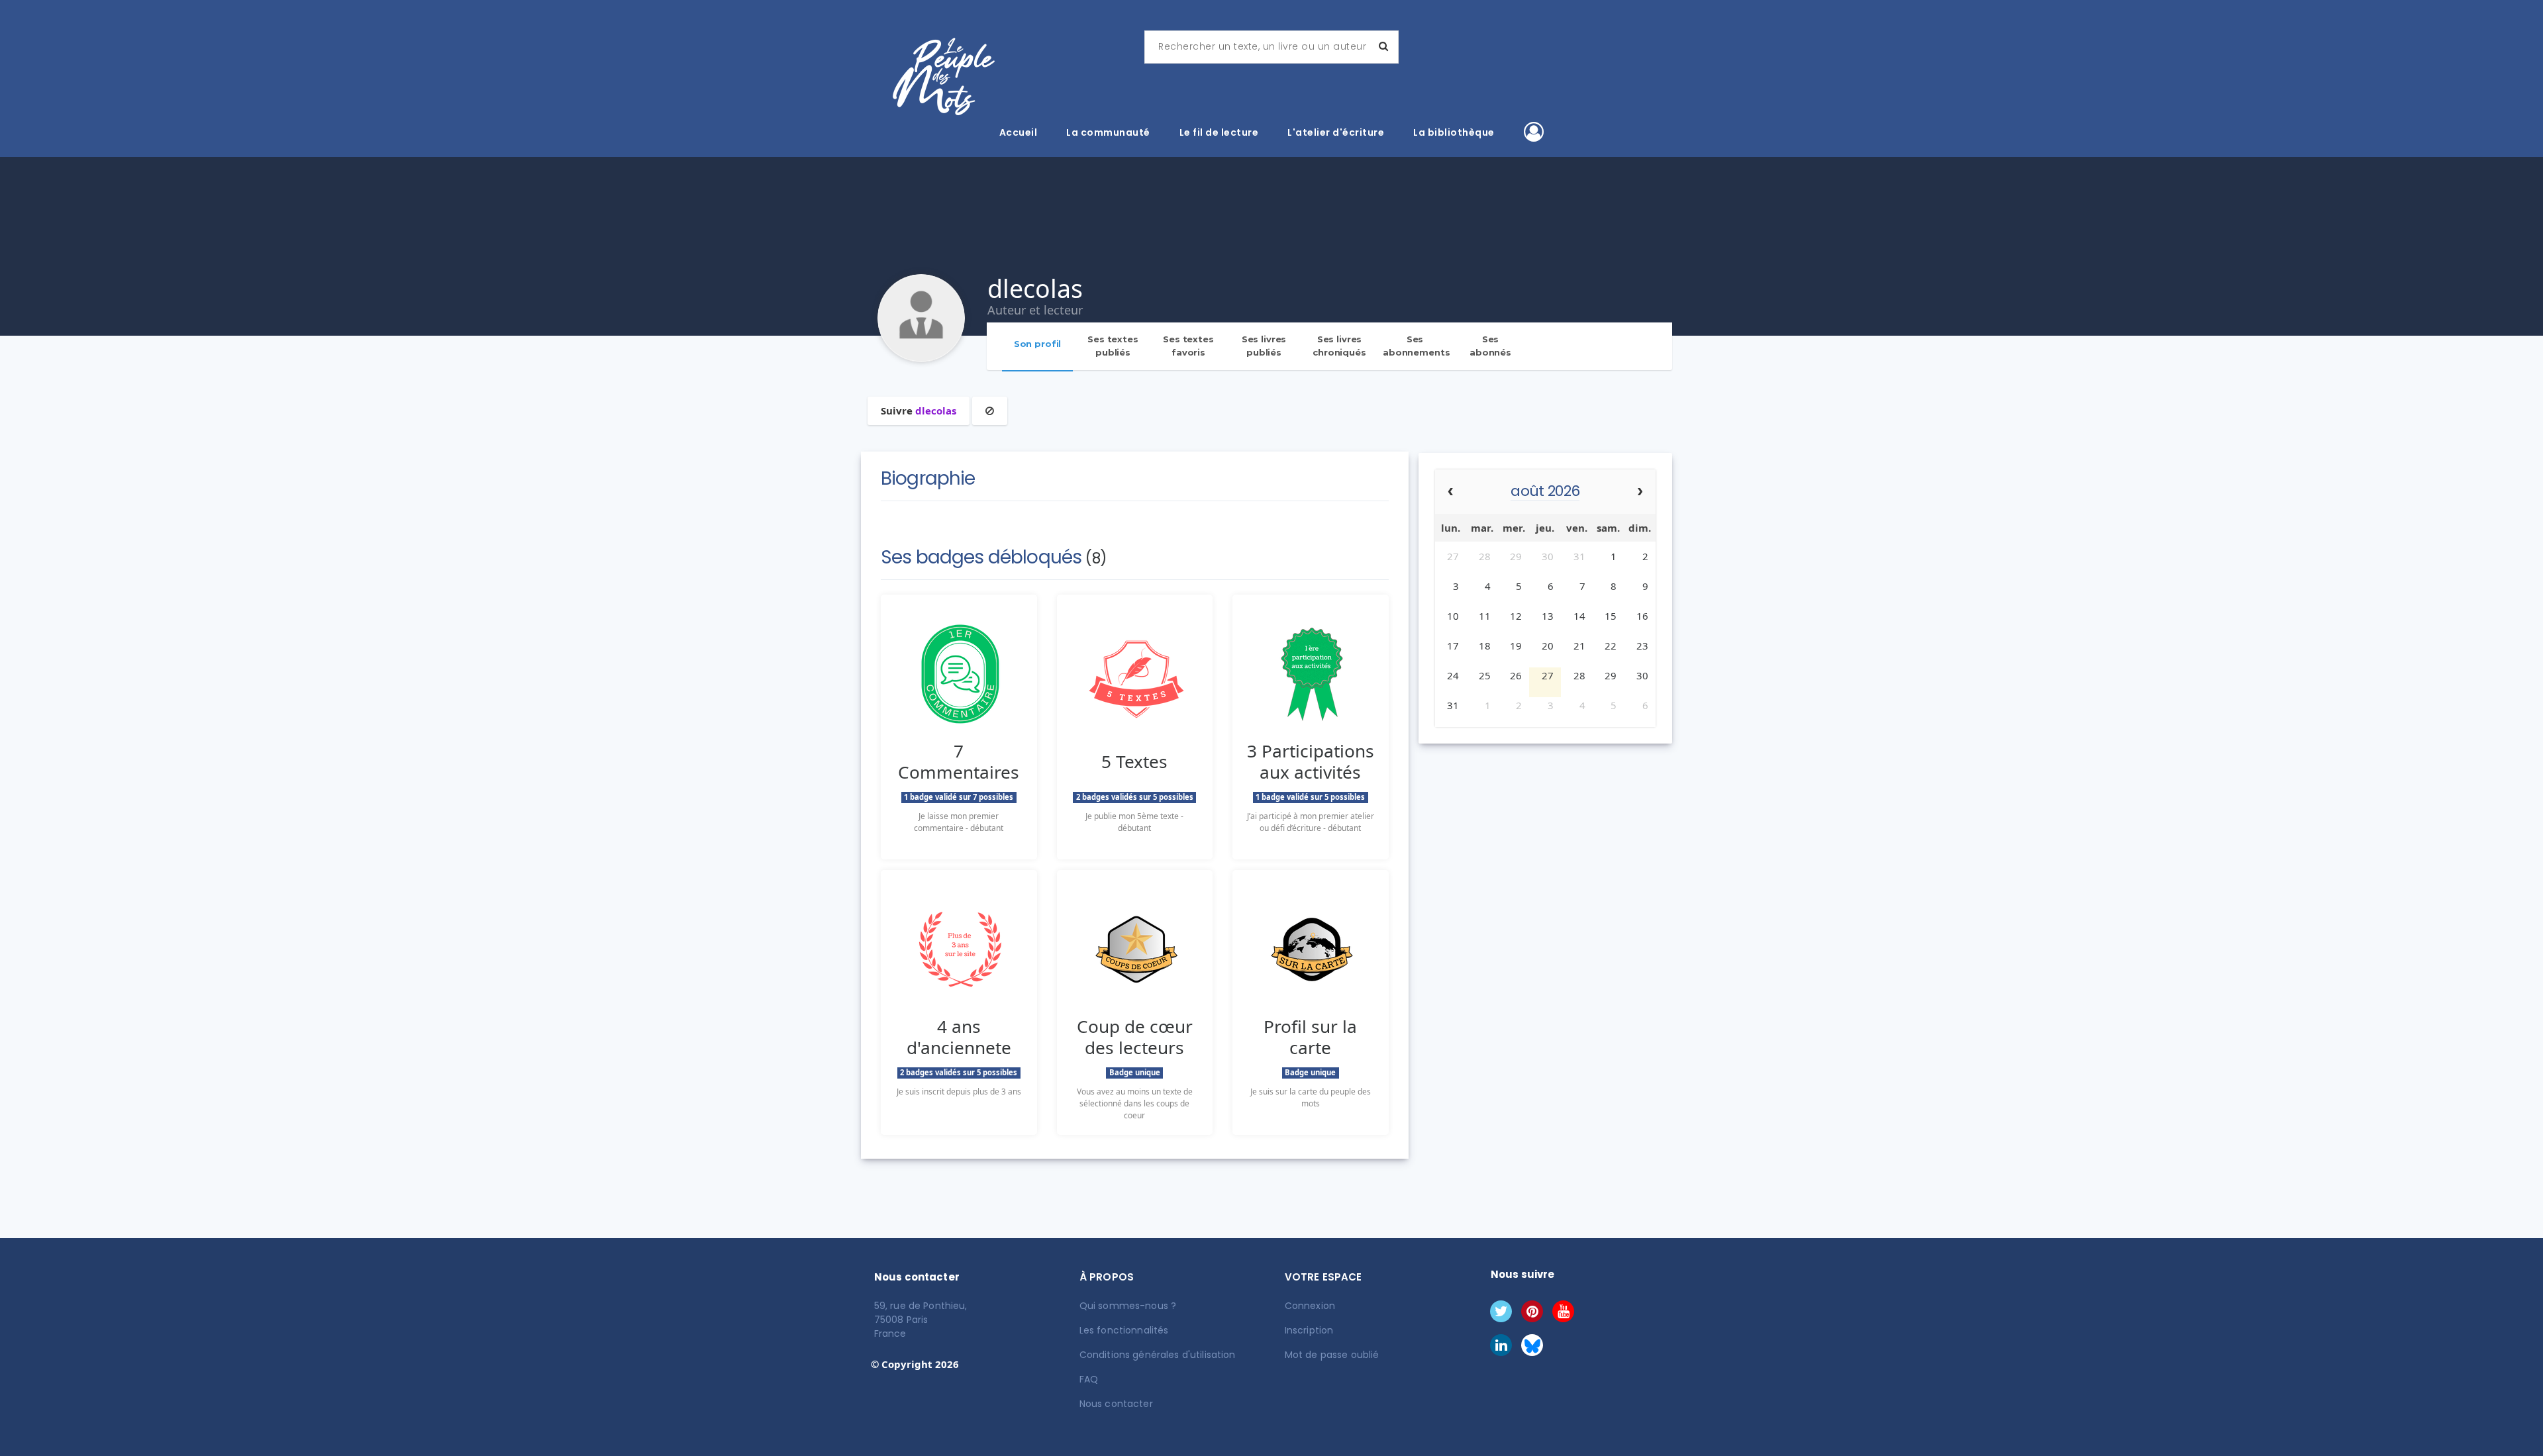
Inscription (1309, 1330)
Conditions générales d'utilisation (1158, 1355)
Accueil (1019, 132)
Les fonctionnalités (1124, 1330)
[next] (1640, 492)
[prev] (1451, 492)
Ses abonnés (1490, 346)
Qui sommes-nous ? (1128, 1306)
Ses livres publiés (1264, 346)
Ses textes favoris (1188, 346)
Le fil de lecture (1219, 132)
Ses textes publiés (1113, 346)
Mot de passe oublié (1332, 1355)
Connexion (1310, 1306)
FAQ (1089, 1379)
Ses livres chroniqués (1339, 346)
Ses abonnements (1417, 346)
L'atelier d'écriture (1336, 132)
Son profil (1038, 344)
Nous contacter (1116, 1404)
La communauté (1108, 132)
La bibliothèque (1454, 132)
